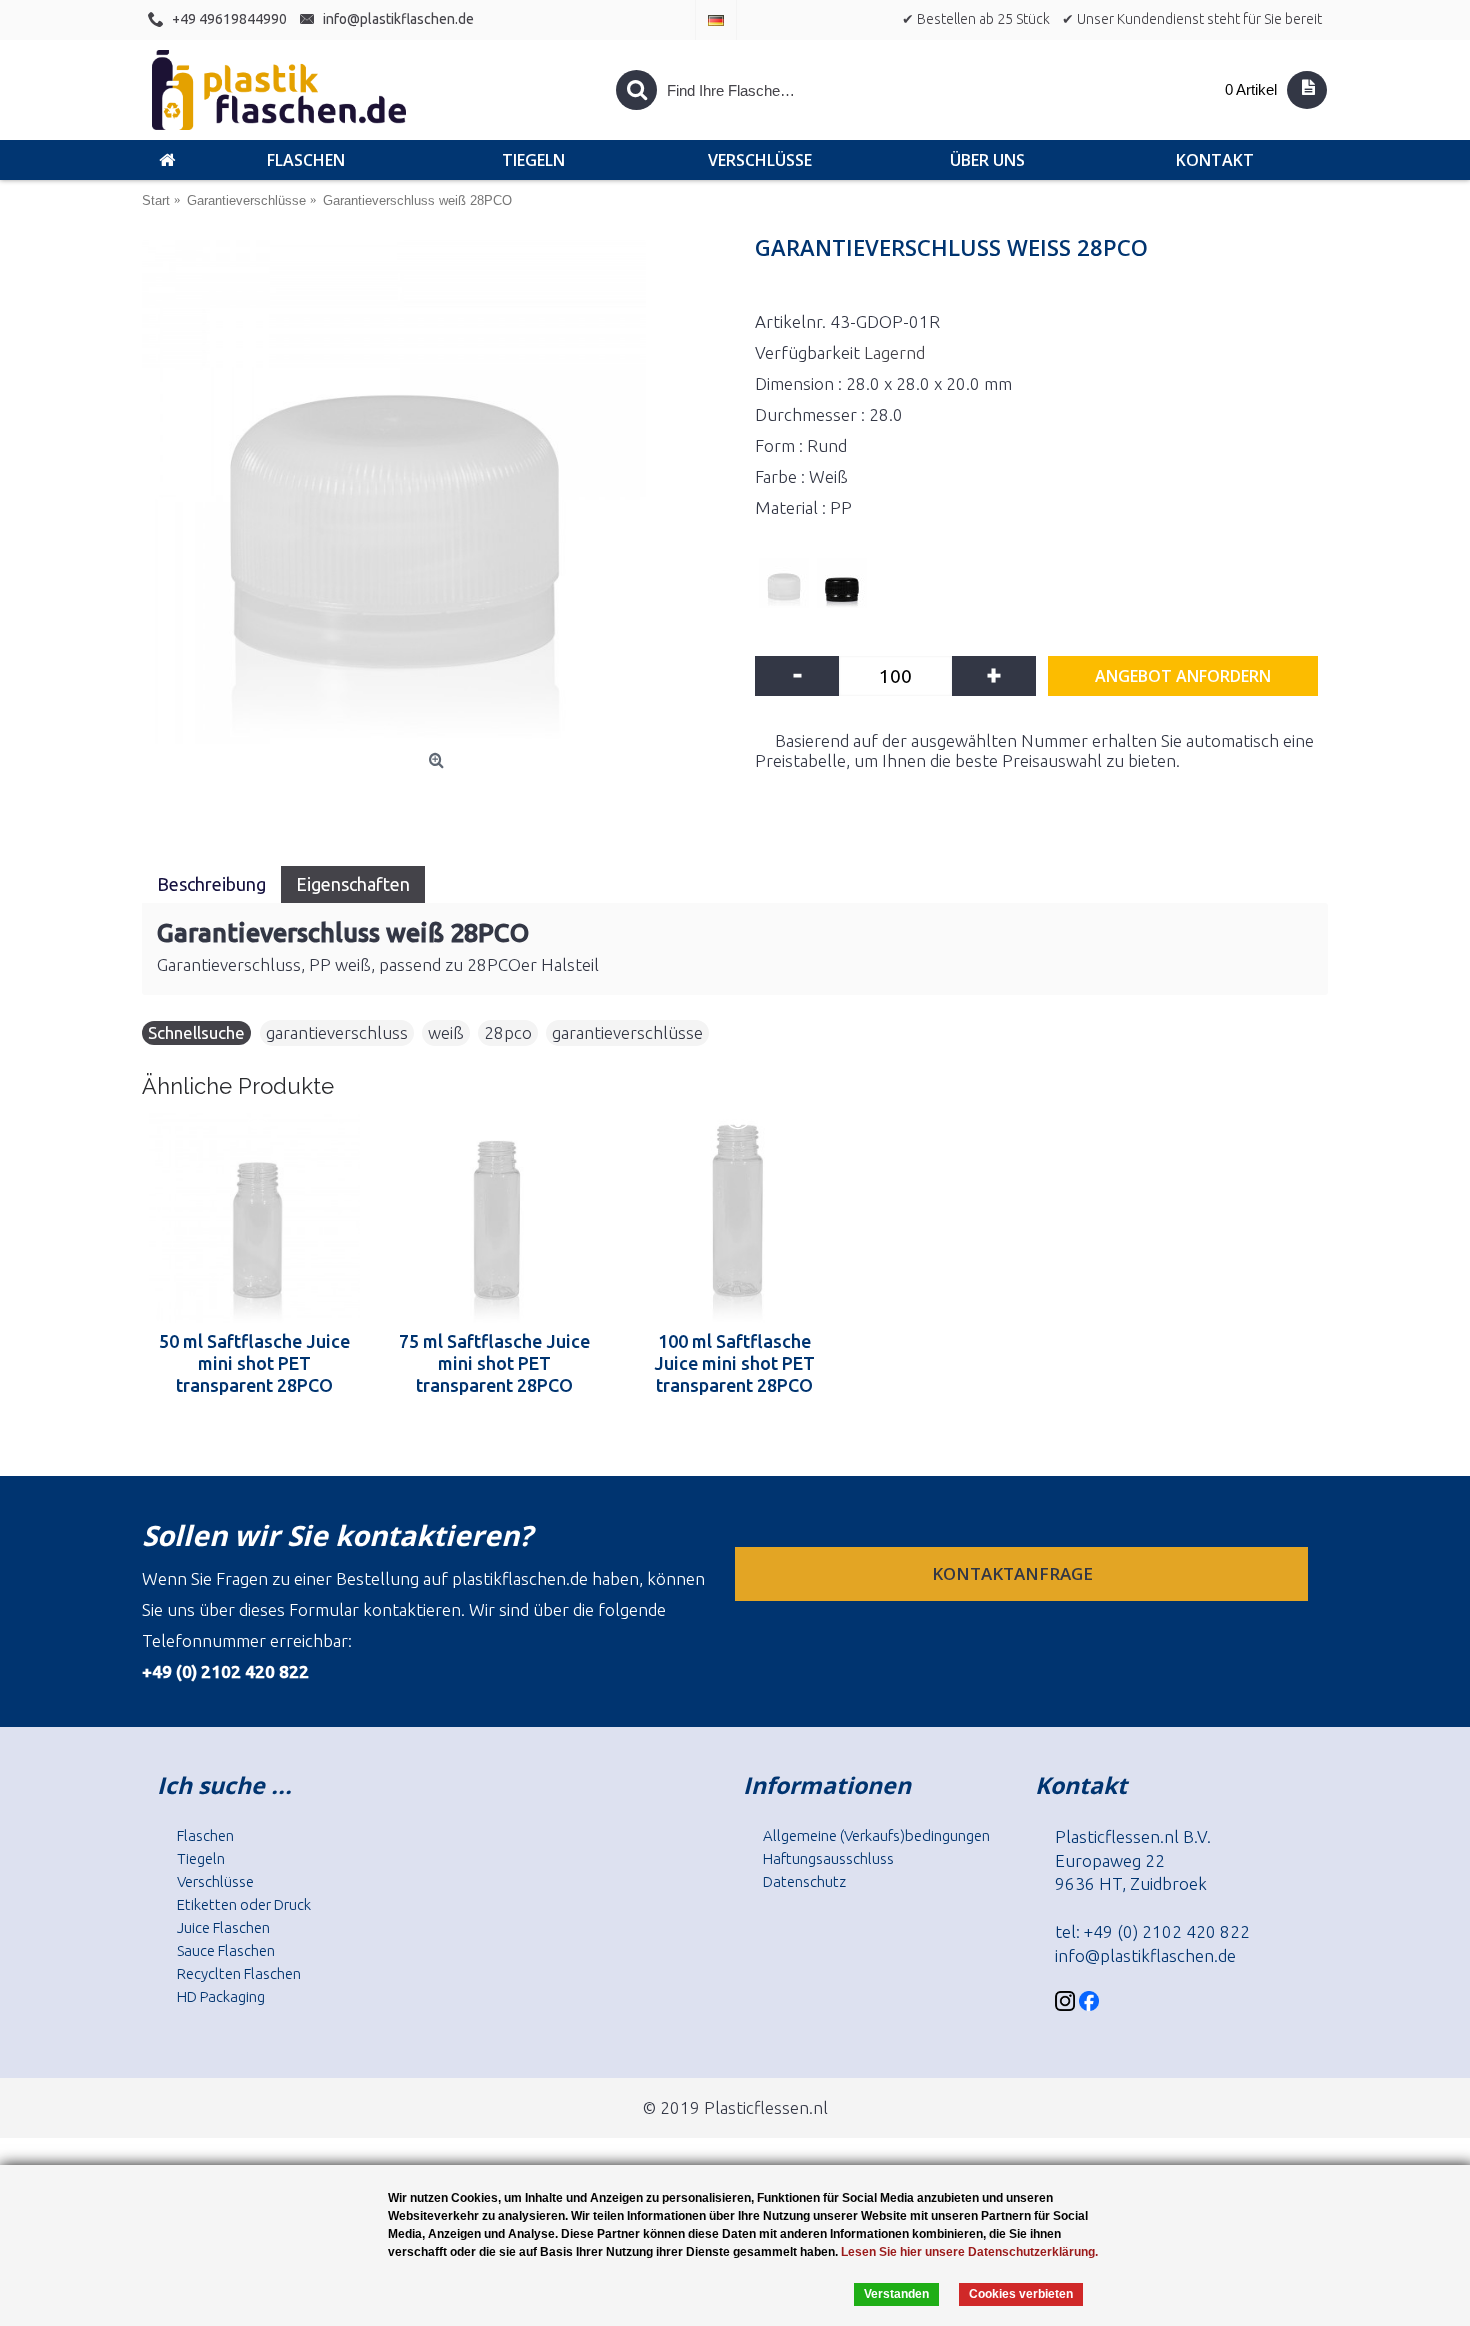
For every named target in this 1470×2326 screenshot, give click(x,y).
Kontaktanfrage (1014, 1573)
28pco (508, 1032)
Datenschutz (804, 1881)
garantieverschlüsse (627, 1032)
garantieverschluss (337, 1032)
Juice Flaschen (223, 1927)
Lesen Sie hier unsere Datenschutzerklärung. (969, 2252)
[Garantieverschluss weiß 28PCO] (438, 492)
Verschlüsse (215, 1881)
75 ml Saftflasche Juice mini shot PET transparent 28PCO (494, 1363)
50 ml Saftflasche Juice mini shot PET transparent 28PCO (254, 1363)
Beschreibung (211, 884)
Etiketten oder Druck (244, 1904)
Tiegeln (201, 1858)
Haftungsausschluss (828, 1858)
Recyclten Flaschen (239, 1973)
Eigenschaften (353, 884)
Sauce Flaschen (226, 1950)
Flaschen (205, 1835)
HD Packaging (221, 1996)
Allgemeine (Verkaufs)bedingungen (876, 1835)
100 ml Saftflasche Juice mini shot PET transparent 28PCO (734, 1363)
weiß (446, 1032)
